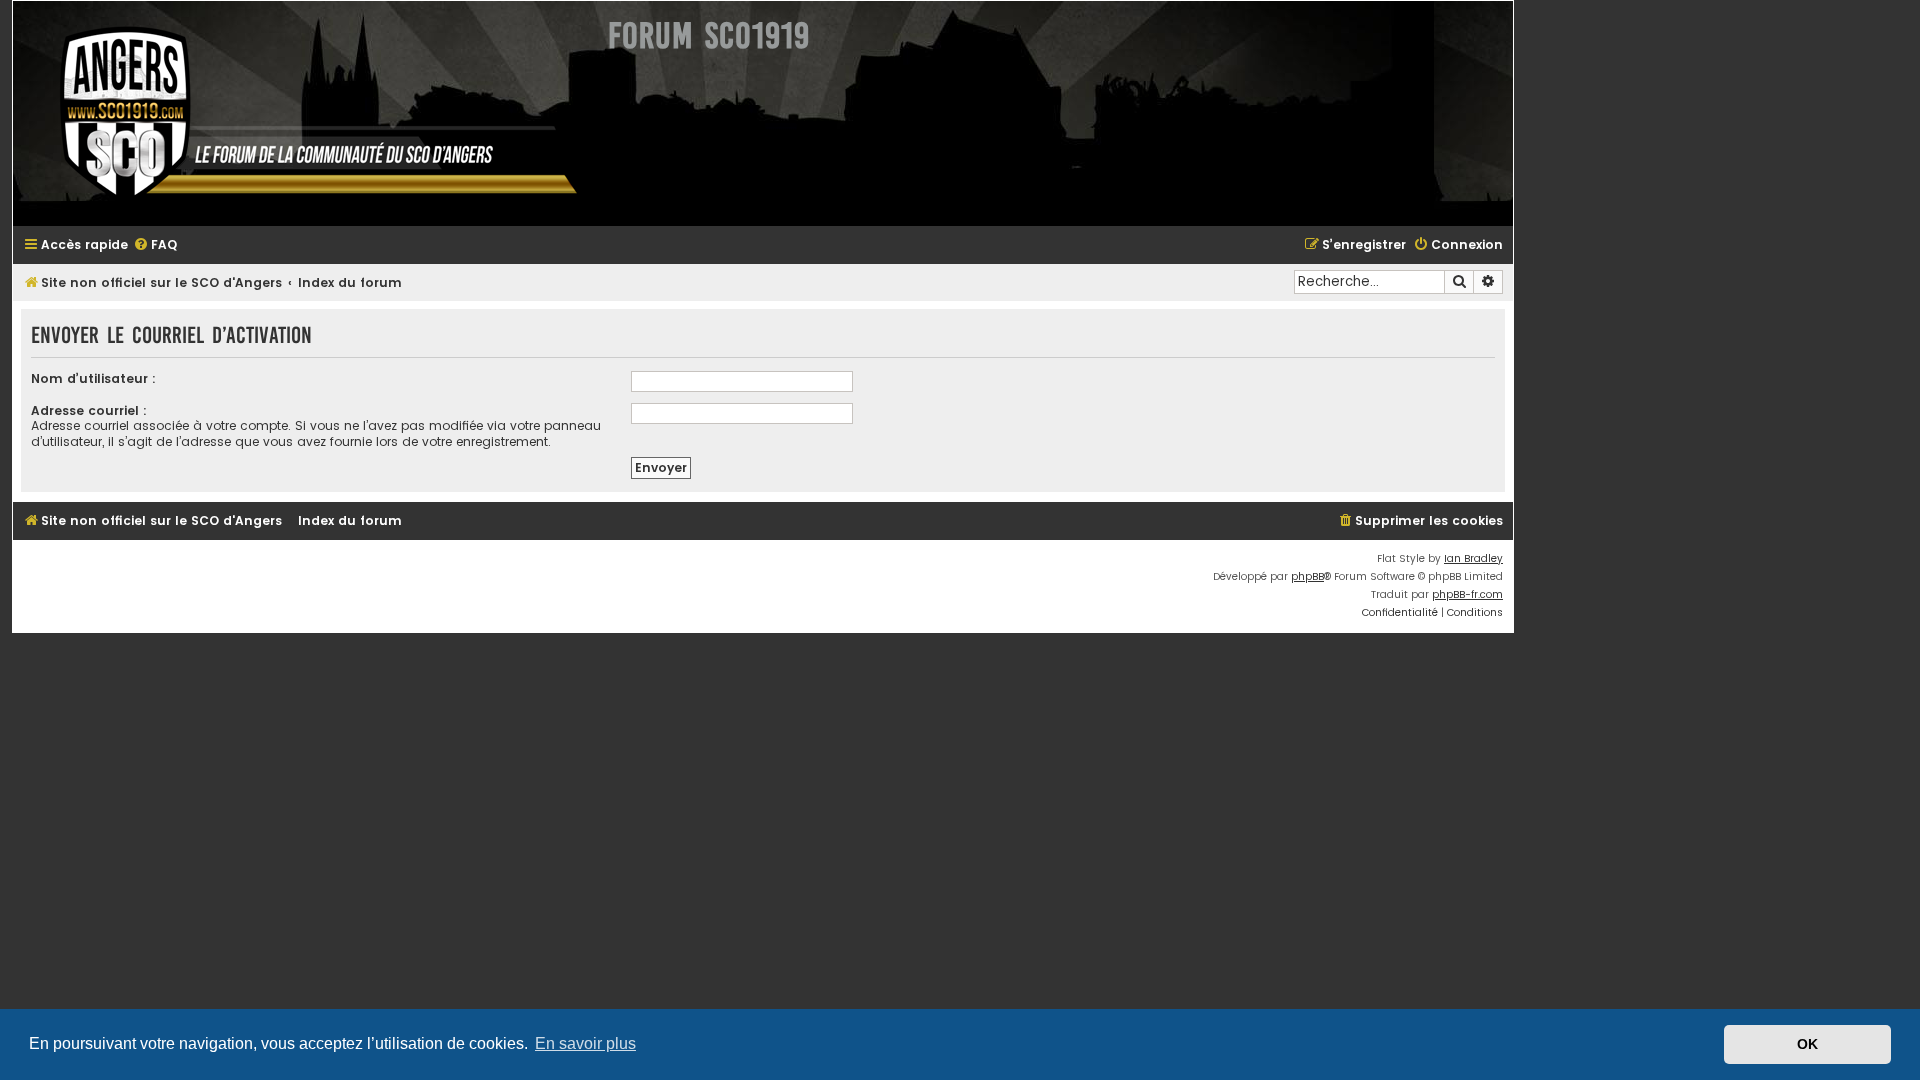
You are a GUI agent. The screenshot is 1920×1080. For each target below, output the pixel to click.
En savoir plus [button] (585, 1043)
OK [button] (1807, 1044)
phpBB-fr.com (1467, 594)
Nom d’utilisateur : (93, 378)
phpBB (1307, 576)
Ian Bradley (1473, 558)
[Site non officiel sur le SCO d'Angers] (303, 113)
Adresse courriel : (89, 410)
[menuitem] (155, 245)
